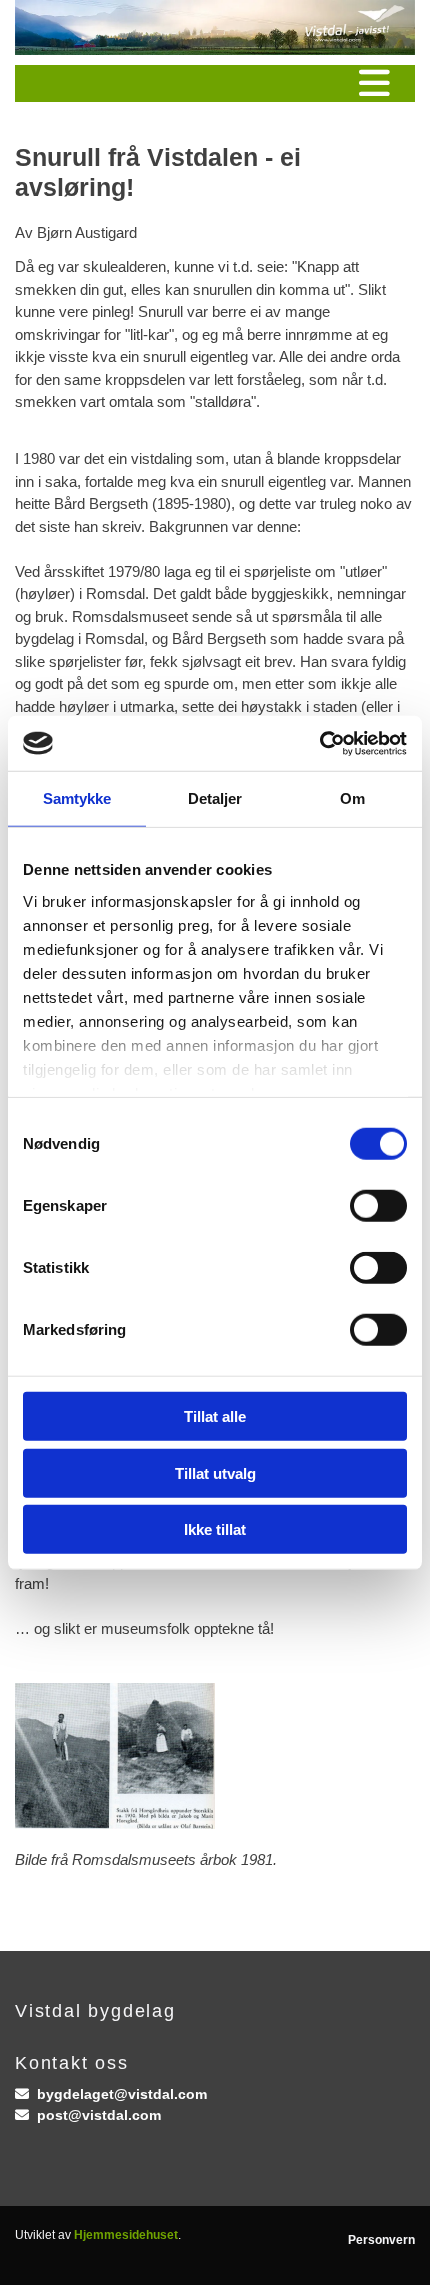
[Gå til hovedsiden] (215, 27)
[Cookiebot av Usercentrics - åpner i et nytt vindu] (319, 743)
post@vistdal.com (99, 2115)
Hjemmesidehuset (126, 2235)
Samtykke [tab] (77, 798)
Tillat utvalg (215, 1472)
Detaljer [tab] (215, 798)
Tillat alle (215, 1416)
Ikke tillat (215, 1529)
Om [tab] (352, 798)
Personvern (381, 2240)
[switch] (378, 1206)
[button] (215, 83)
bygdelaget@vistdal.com (122, 2094)
